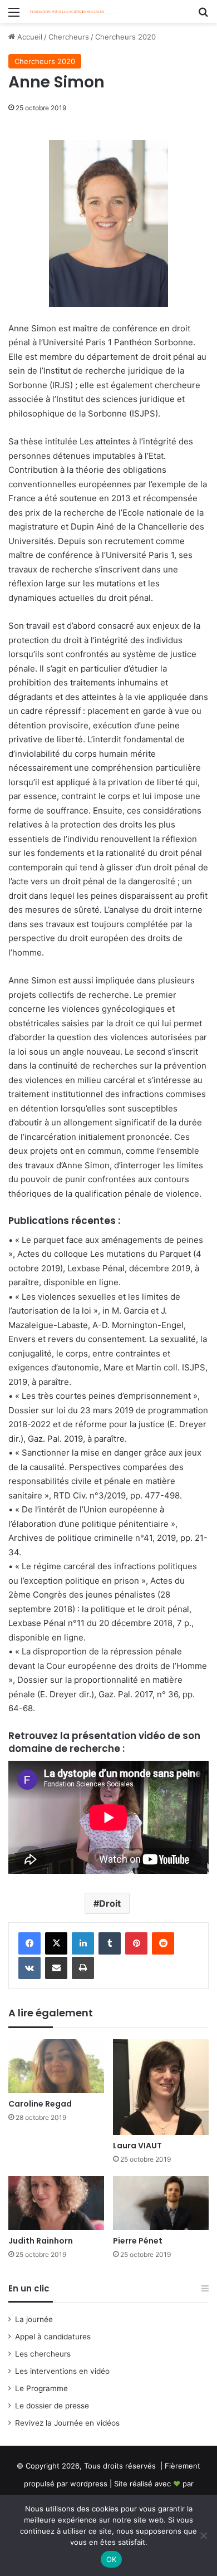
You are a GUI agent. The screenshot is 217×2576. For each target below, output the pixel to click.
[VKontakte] (29, 1968)
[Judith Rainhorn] (56, 2203)
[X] (56, 1943)
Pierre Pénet (138, 2241)
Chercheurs (69, 37)
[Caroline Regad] (56, 2066)
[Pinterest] (136, 1943)
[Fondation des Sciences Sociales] (72, 11)
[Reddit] (163, 1943)
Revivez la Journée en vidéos (67, 2423)
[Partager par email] (56, 1968)
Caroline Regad (40, 2104)
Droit (110, 1903)
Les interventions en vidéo (62, 2371)
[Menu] (14, 16)
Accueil (29, 37)
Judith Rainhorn (41, 2241)
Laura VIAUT (137, 2146)
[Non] (203, 2535)
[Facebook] (29, 1943)
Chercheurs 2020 (125, 37)
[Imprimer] (83, 1968)
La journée (34, 2319)
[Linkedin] (83, 1943)
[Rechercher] (203, 16)
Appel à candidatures (53, 2337)
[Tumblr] (110, 1943)
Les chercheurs (43, 2354)
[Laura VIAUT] (161, 2087)
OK (112, 2559)
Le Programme (41, 2388)
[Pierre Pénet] (161, 2203)
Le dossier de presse (52, 2406)
